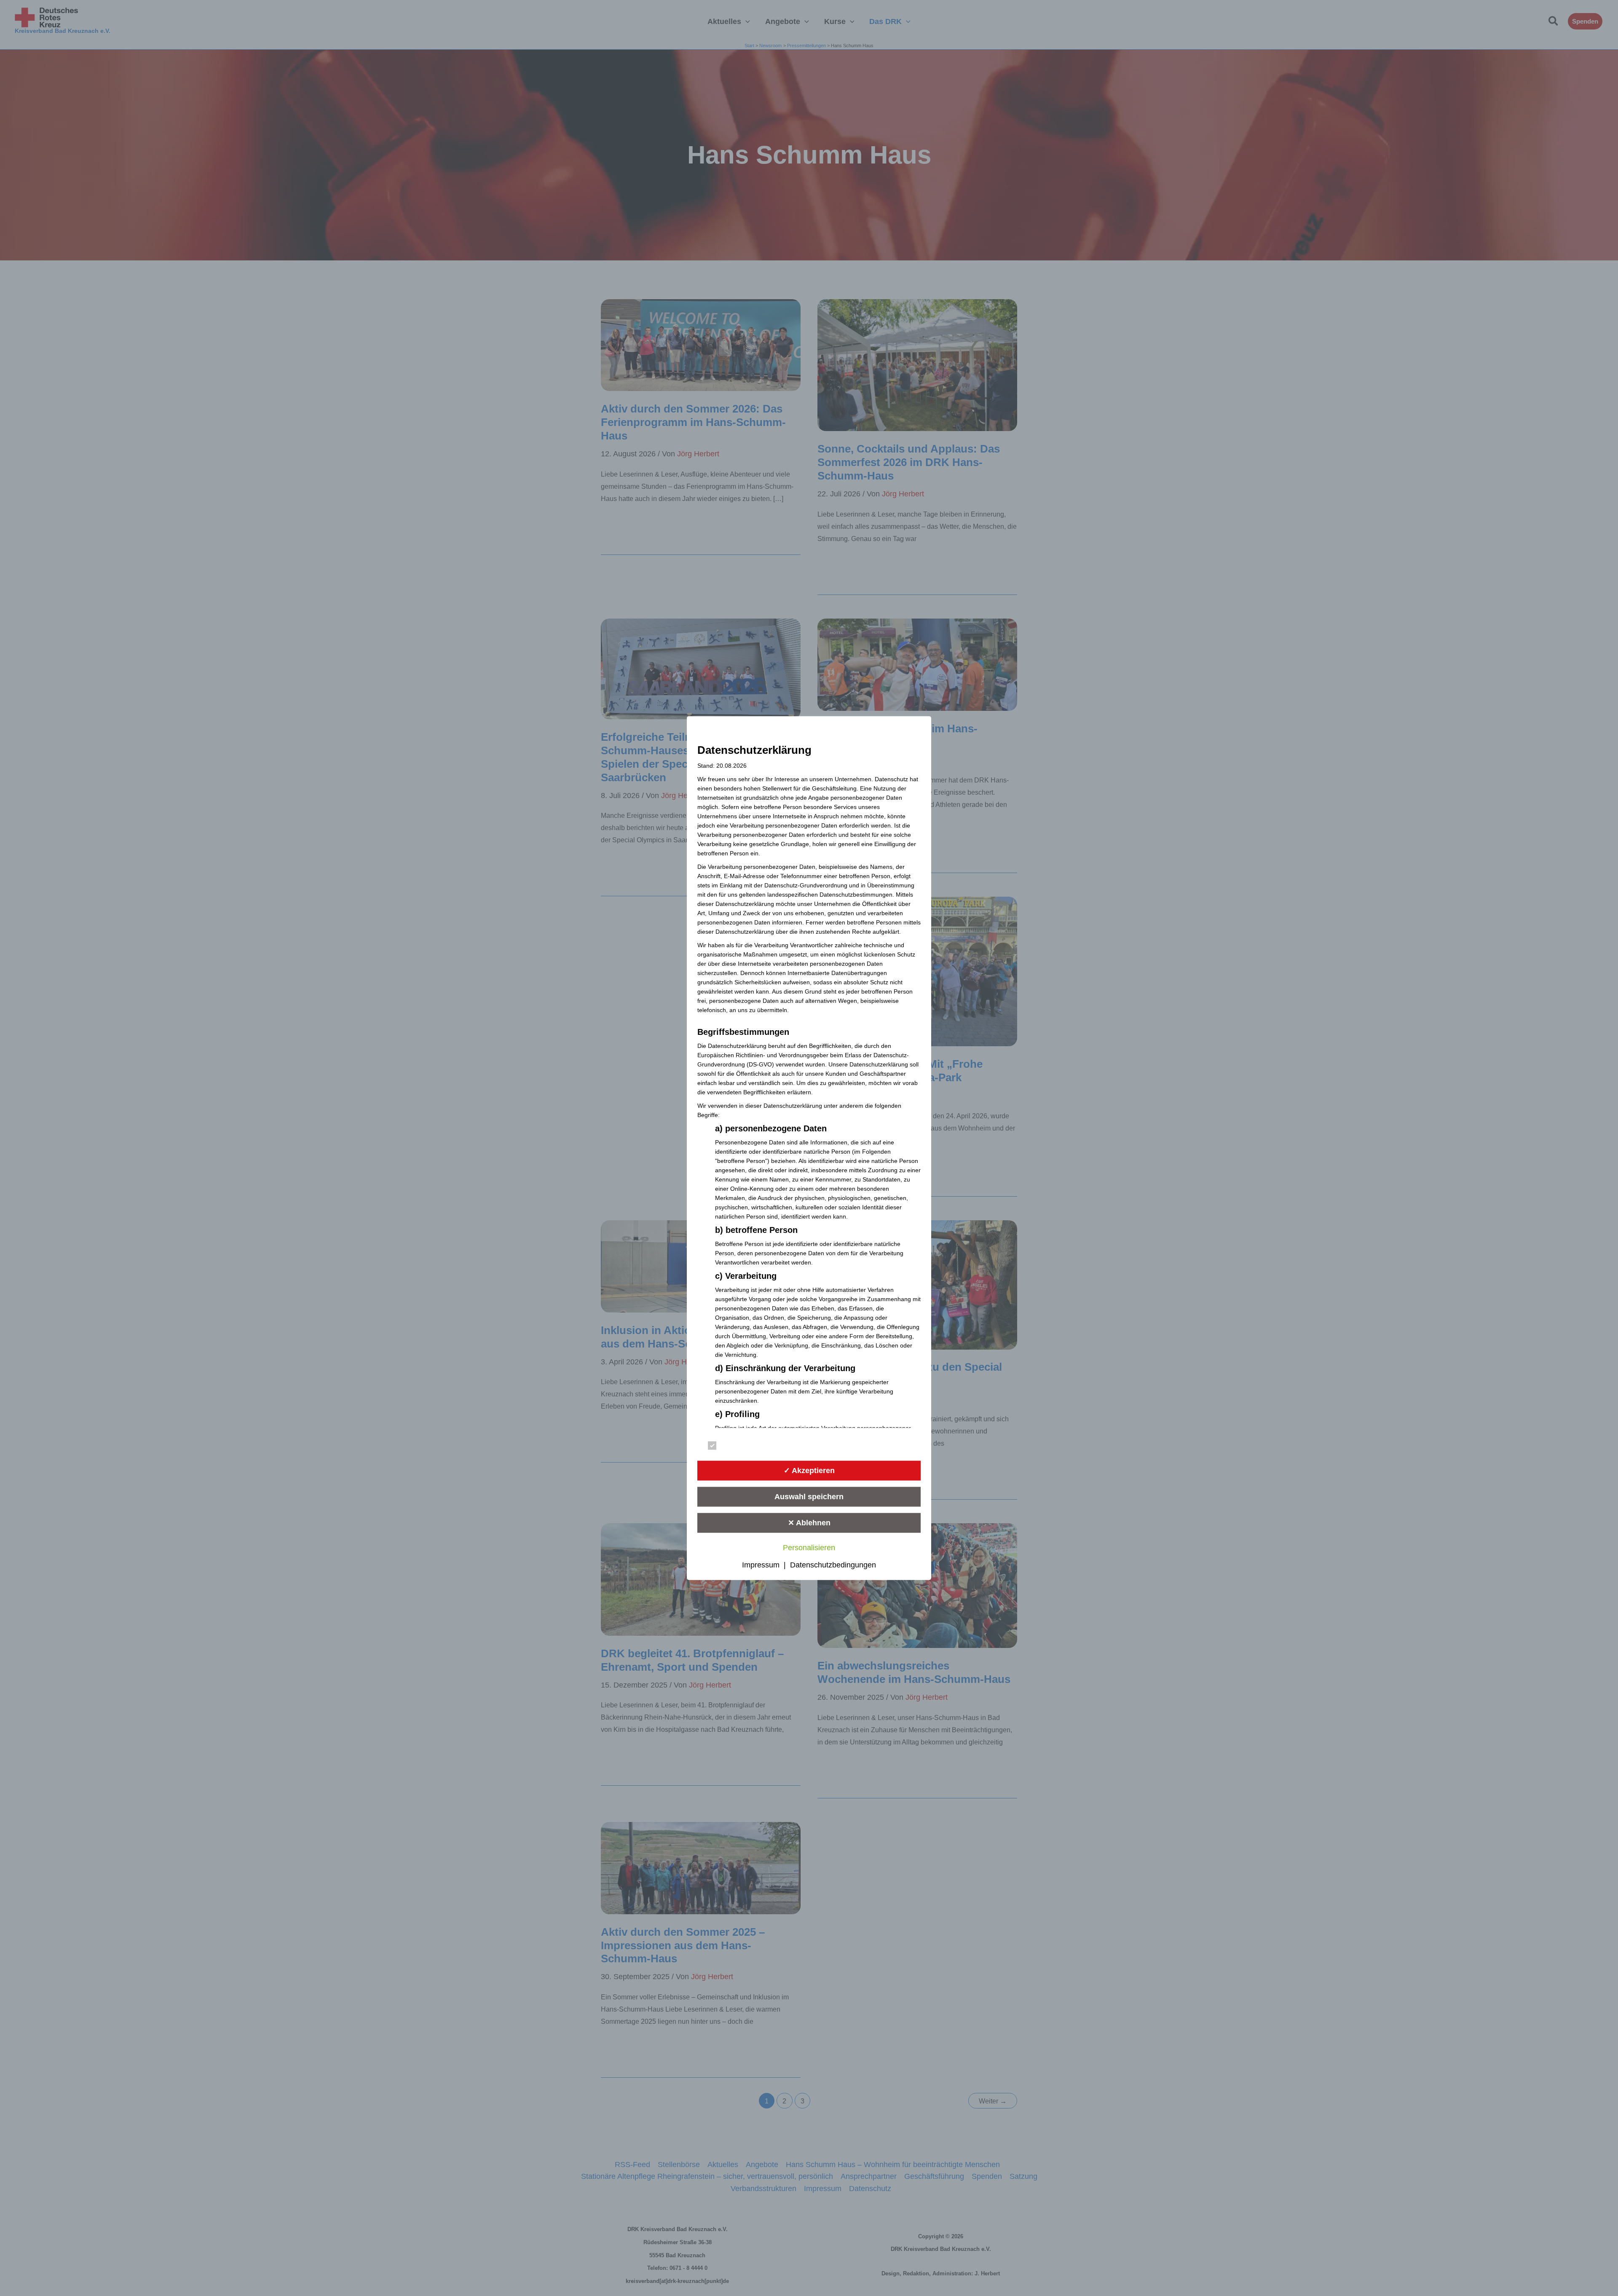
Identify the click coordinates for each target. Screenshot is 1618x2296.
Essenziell (737, 1447)
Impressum (761, 1565)
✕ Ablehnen (809, 1522)
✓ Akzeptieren (809, 1470)
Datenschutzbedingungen (833, 1565)
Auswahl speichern (809, 1496)
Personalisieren (809, 1548)
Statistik (848, 1447)
